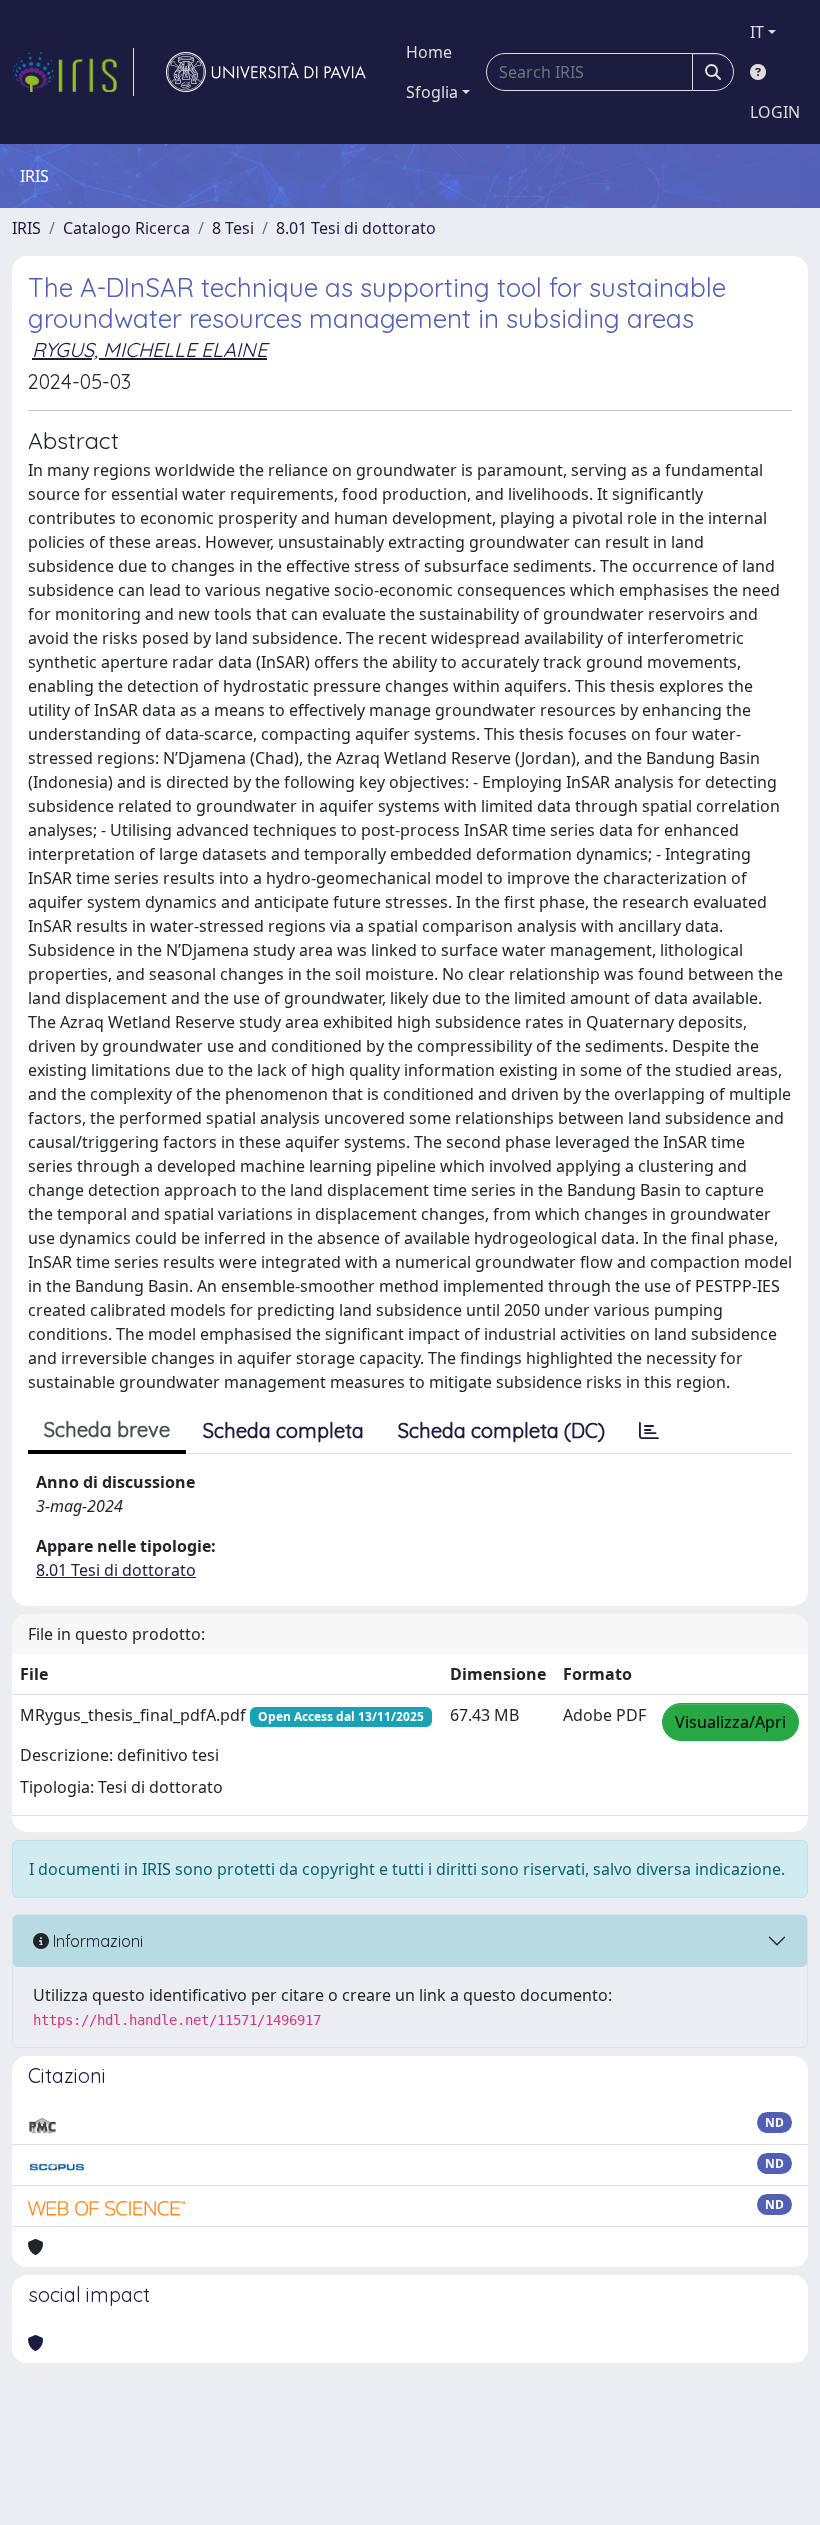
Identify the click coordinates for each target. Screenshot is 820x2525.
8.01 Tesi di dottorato (356, 228)
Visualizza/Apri (730, 1722)
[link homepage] (73, 72)
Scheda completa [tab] (283, 1430)
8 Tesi (233, 228)
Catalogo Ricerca (126, 228)
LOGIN (775, 112)
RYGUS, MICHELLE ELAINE (149, 349)
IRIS (26, 228)
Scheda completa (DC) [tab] (501, 1430)
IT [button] (757, 32)
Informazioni (96, 1941)
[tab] (649, 1431)
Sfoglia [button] (432, 92)
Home (429, 52)
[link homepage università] (266, 72)
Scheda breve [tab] (107, 1429)
